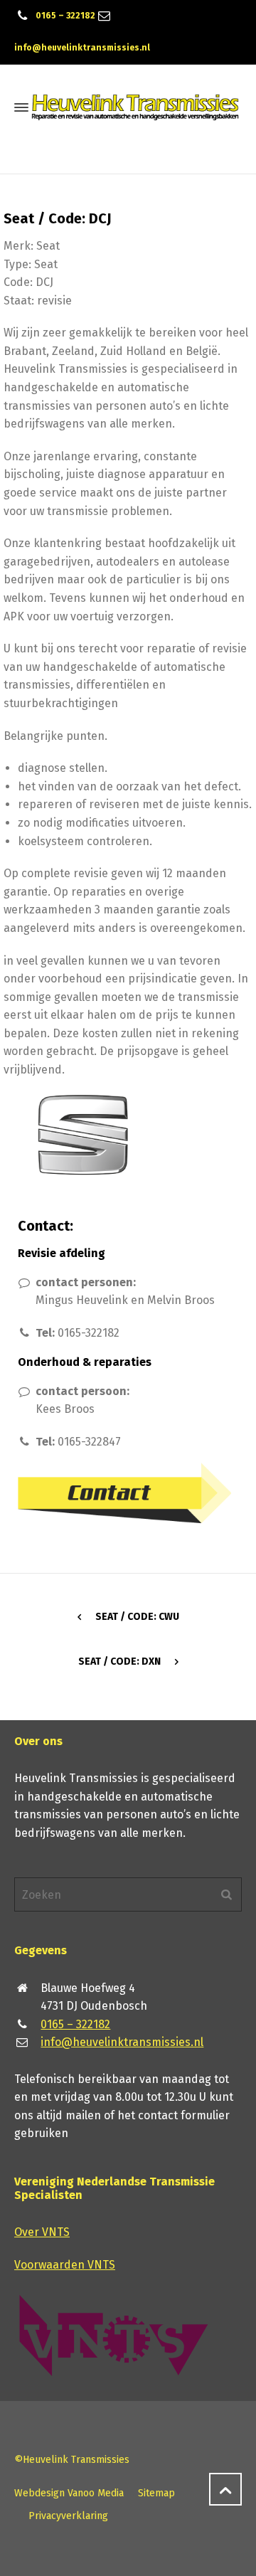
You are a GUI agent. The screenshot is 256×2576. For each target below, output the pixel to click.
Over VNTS (42, 2232)
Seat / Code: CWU (137, 1617)
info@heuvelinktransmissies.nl (82, 48)
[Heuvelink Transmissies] (135, 107)
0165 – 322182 (65, 16)
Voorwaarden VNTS (65, 2265)
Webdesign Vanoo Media (69, 2493)
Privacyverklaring (68, 2516)
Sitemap (156, 2493)
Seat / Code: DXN (119, 1661)
